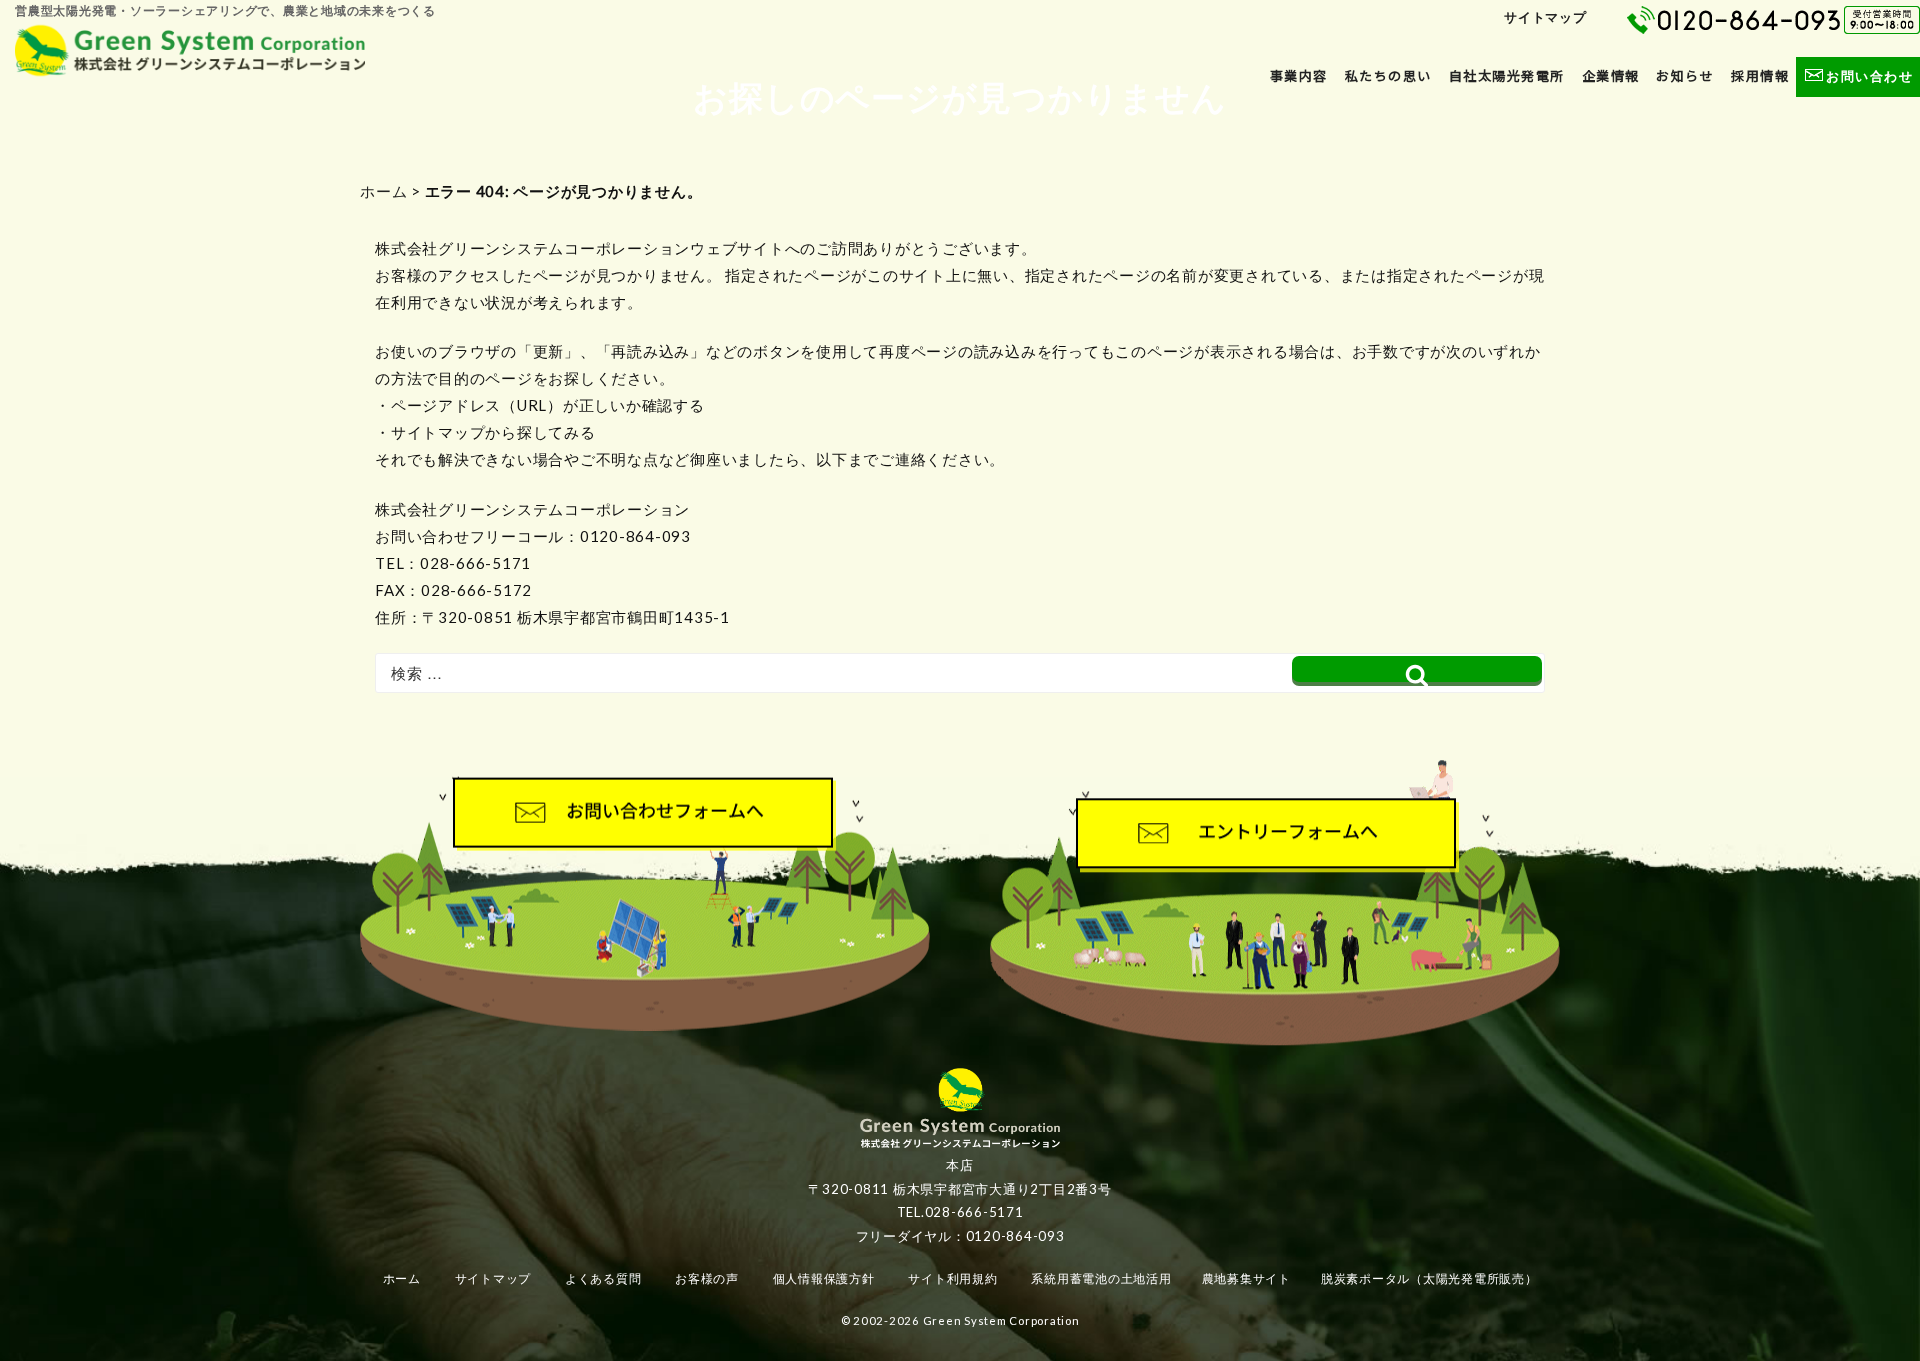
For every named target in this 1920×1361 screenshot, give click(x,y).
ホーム (383, 191)
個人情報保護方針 (824, 1278)
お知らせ (1685, 76)
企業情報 (1611, 76)
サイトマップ (1545, 17)
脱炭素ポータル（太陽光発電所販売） (1429, 1278)
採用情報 (1760, 76)
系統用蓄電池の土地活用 (1101, 1278)
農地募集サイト (1246, 1278)
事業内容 (1299, 76)
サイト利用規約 (952, 1278)
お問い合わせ (1869, 76)
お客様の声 (707, 1278)
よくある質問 (603, 1278)
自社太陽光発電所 (1507, 76)
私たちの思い (1388, 76)
